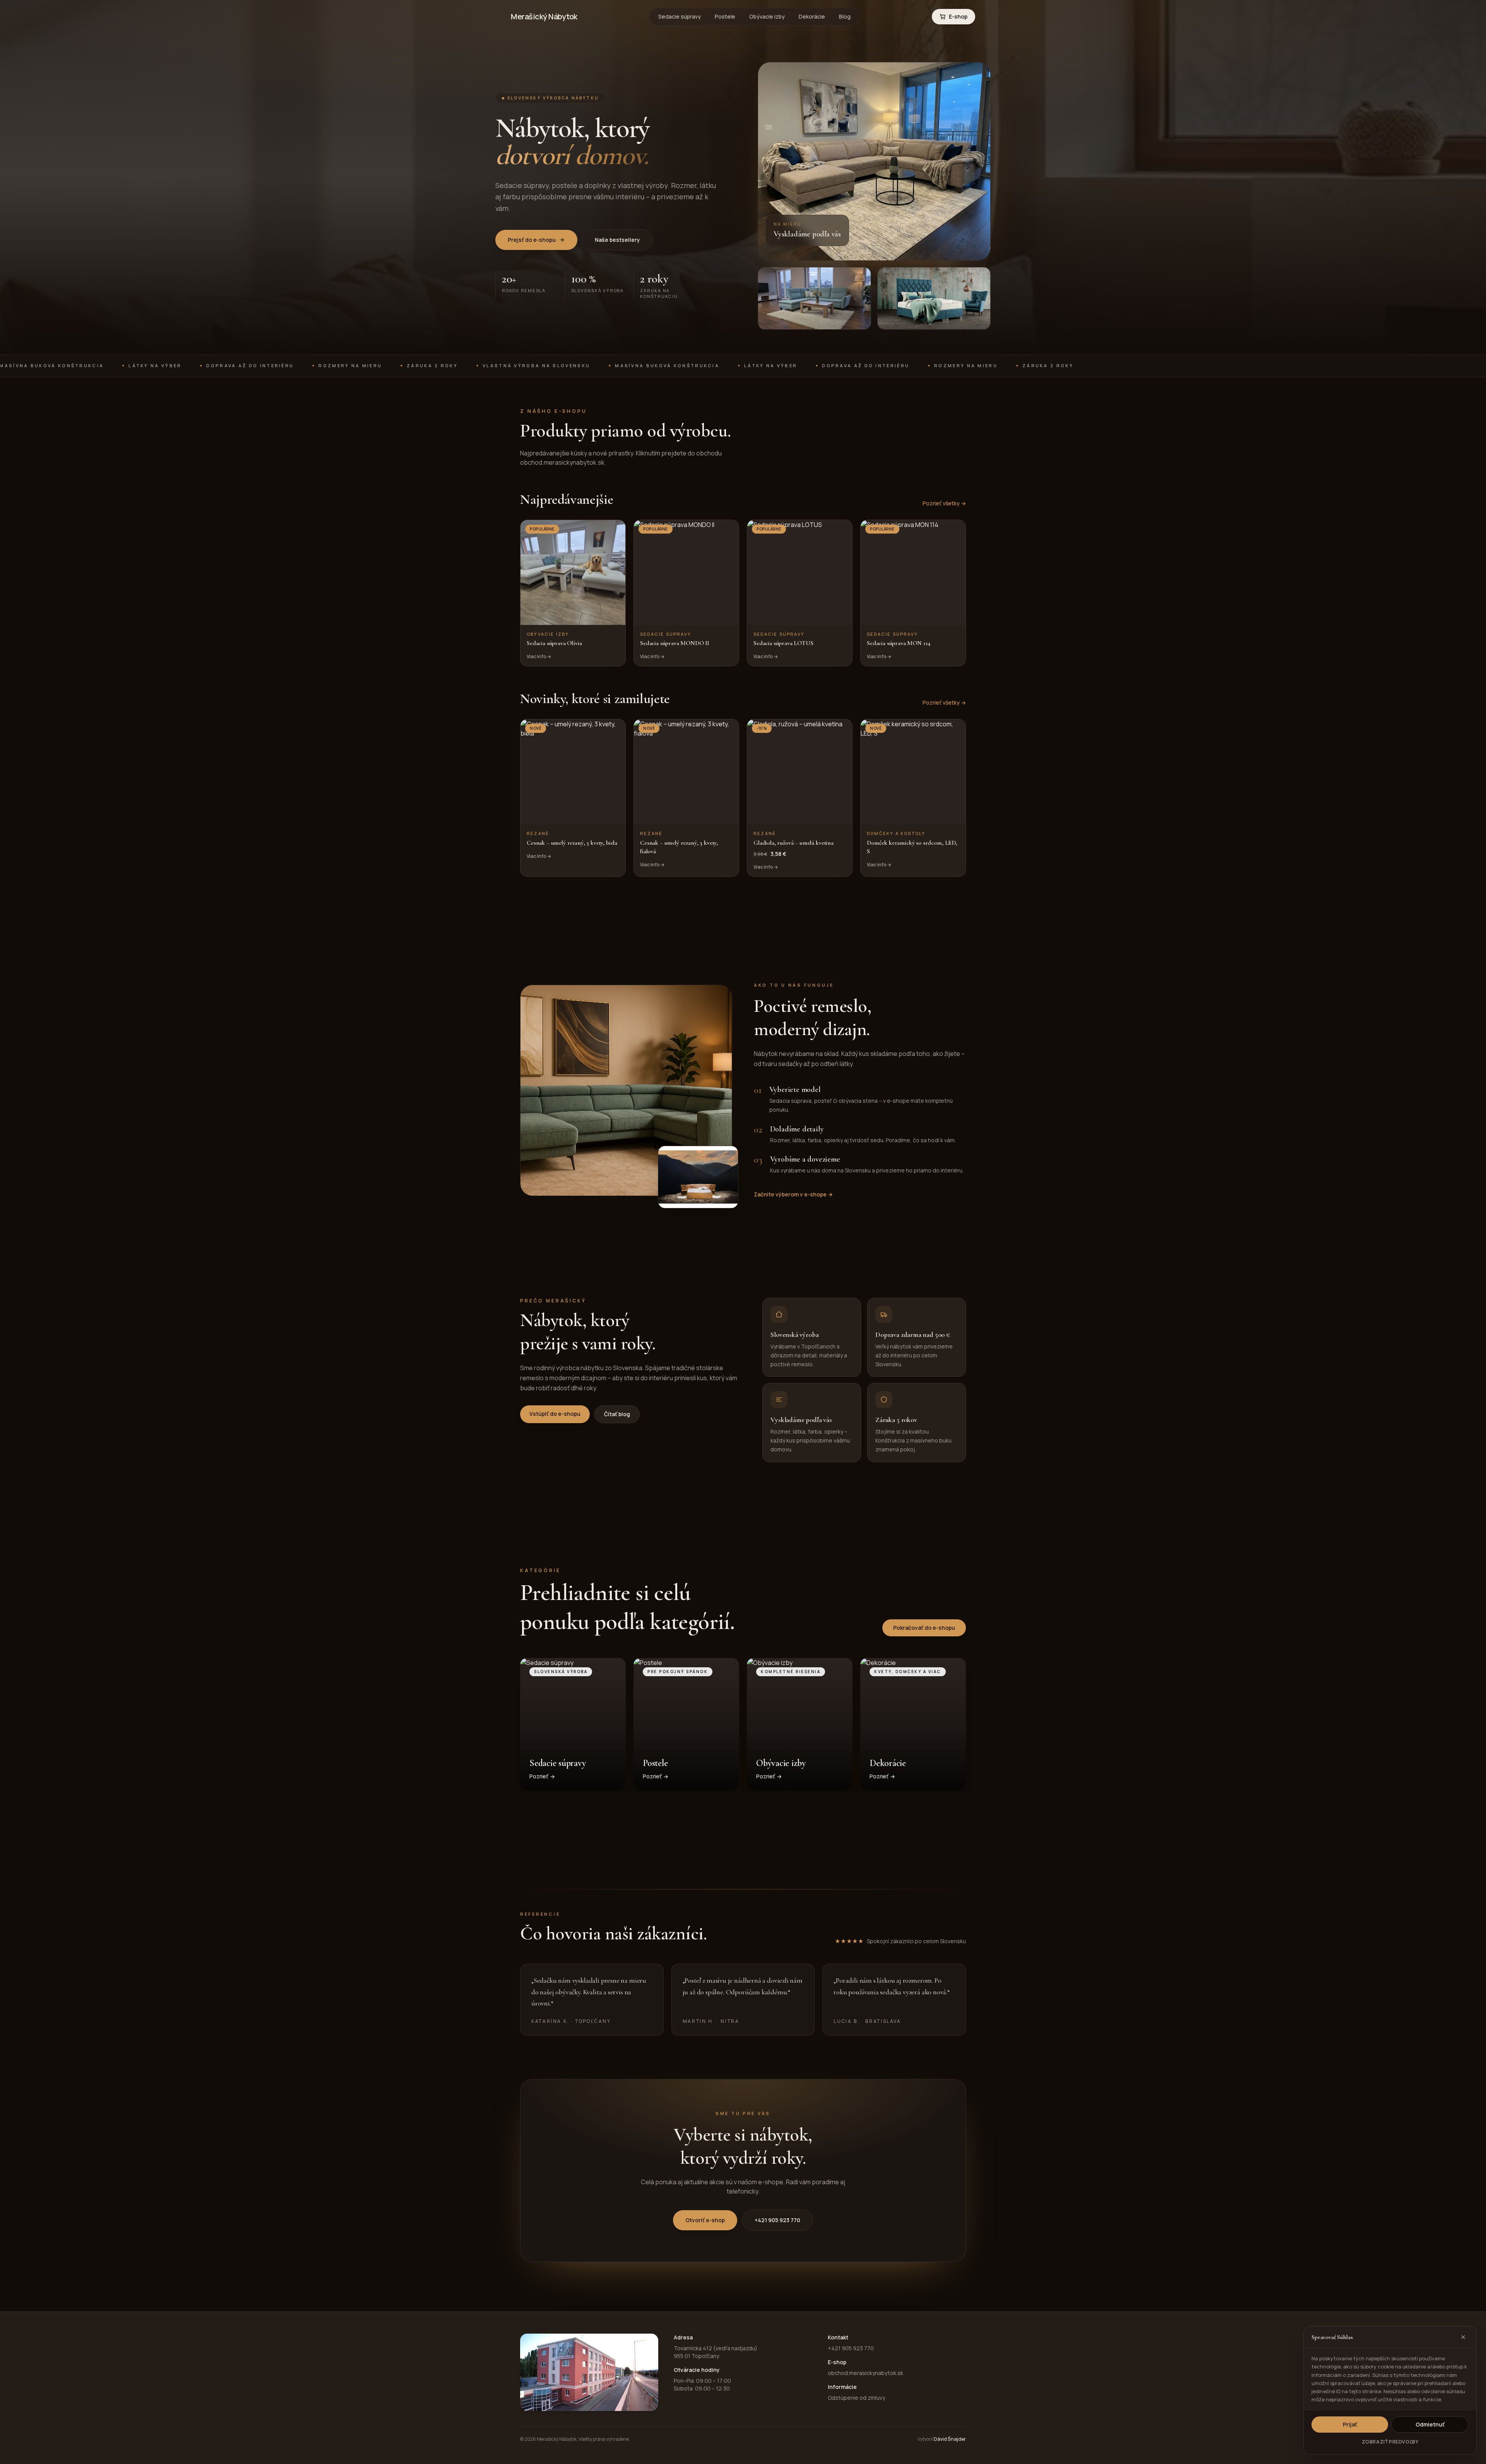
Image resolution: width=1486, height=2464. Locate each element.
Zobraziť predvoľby (1390, 2442)
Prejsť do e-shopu (532, 240)
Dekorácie (812, 16)
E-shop (958, 16)
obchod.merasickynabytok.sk (865, 2373)
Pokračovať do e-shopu (924, 1628)
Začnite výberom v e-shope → (793, 1194)
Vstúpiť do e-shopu (555, 1414)
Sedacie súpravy (680, 16)
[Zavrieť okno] (1463, 2337)
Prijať (1350, 2424)
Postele (725, 16)
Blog (845, 16)
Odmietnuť (1430, 2424)
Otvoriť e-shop (705, 2220)
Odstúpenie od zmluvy (856, 2398)
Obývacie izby (767, 16)
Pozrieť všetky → (944, 503)
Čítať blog (617, 1414)
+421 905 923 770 (777, 2220)
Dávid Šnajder (950, 2439)
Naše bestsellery (617, 240)
